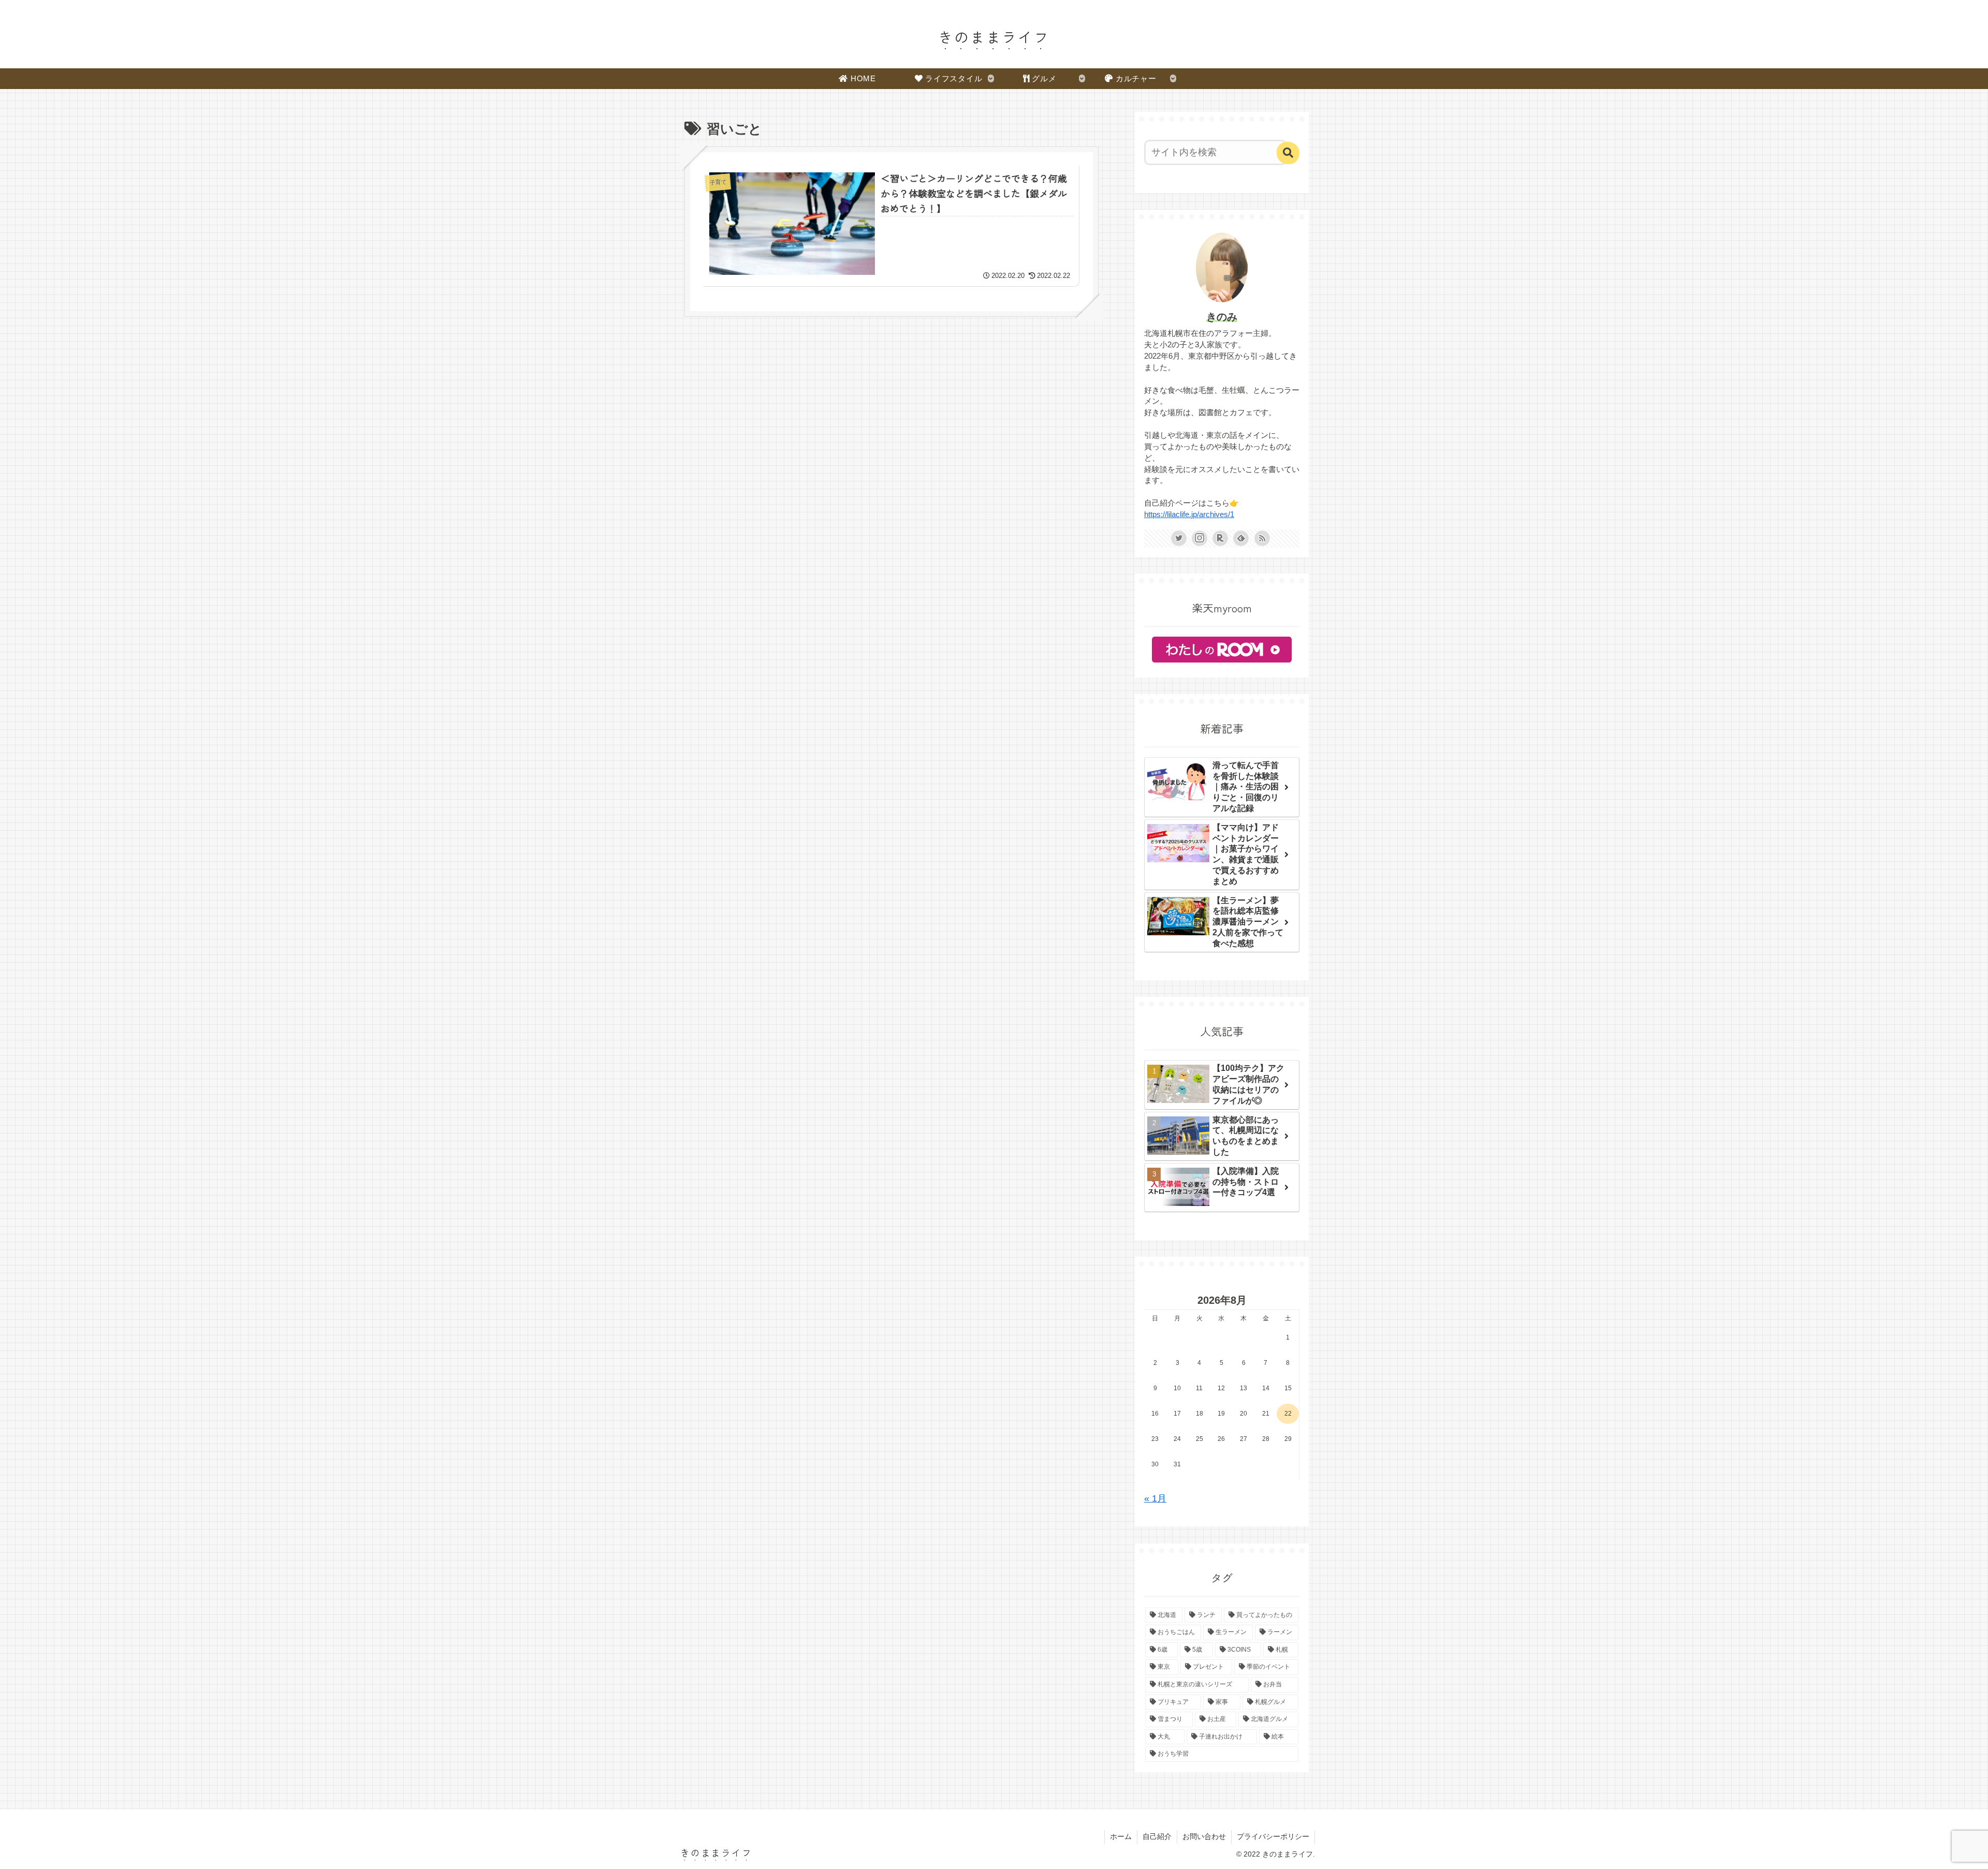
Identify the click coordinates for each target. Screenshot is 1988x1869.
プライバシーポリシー (1273, 1836)
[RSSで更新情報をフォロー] (1262, 538)
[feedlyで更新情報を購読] (1241, 538)
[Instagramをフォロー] (1200, 538)
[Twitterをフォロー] (1179, 538)
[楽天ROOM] (1220, 538)
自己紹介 (1157, 1836)
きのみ (1222, 317)
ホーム (1121, 1836)
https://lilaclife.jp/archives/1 (1189, 514)
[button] (1288, 153)
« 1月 (1155, 1498)
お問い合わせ (1204, 1836)
